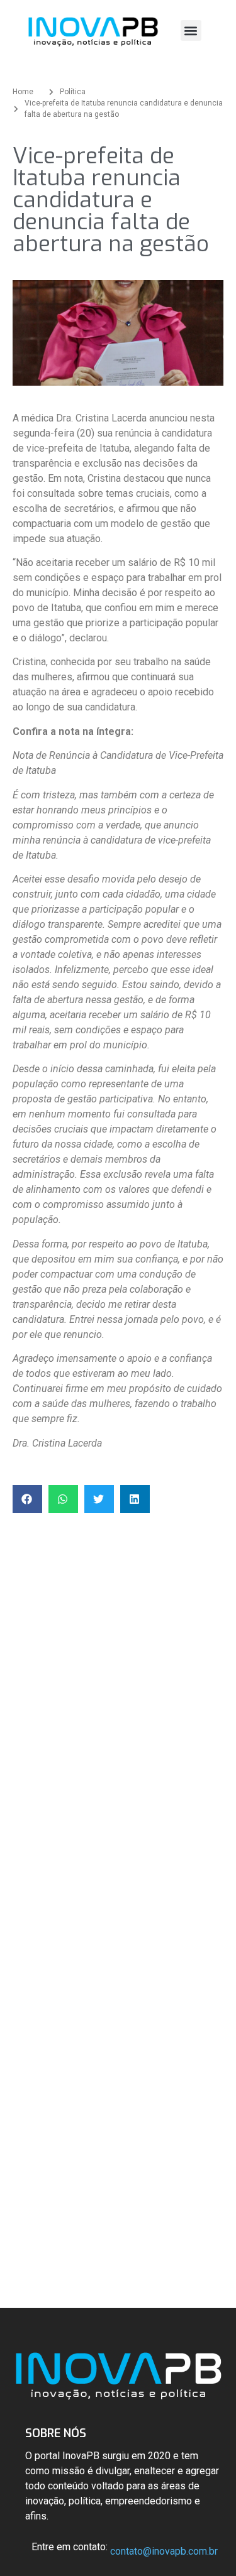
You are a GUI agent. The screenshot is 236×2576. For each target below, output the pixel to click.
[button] (191, 30)
